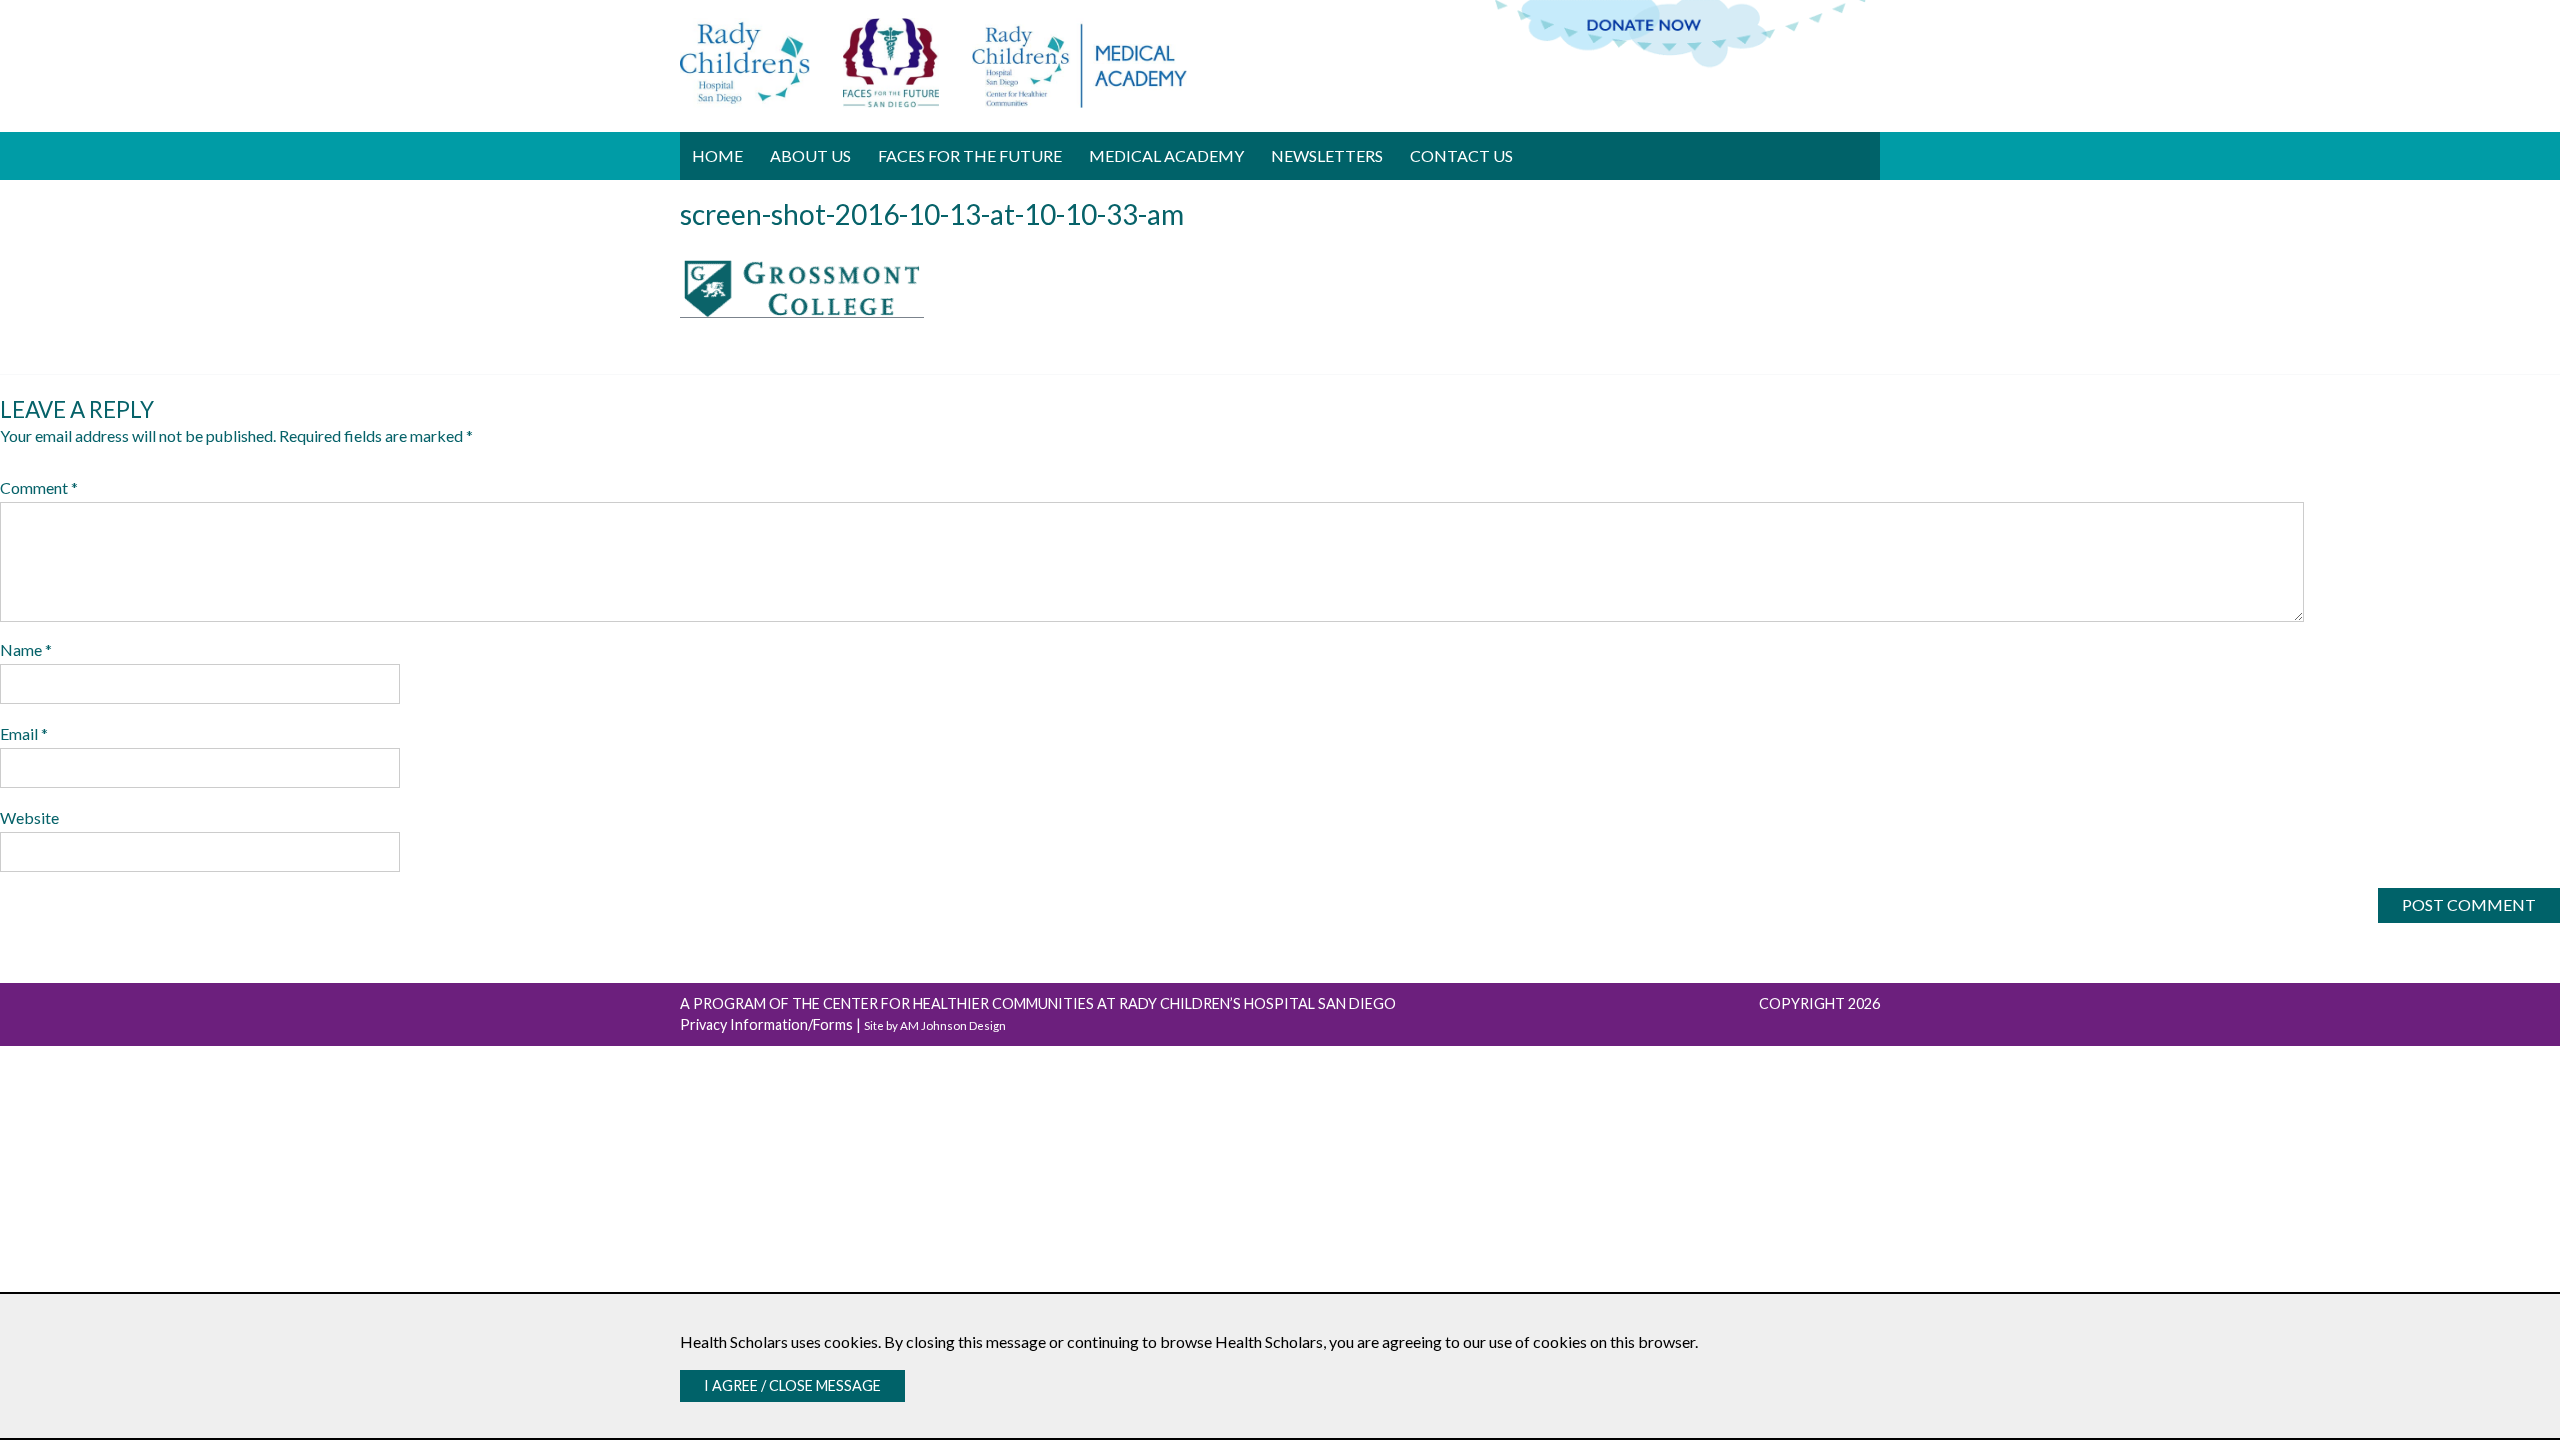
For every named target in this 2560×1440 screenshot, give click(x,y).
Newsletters (1327, 155)
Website (29, 817)
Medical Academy (1166, 155)
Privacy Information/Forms (766, 1024)
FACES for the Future (970, 155)
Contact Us (1461, 155)
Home (717, 155)
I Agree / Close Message (792, 1385)
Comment (39, 487)
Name (26, 649)
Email (24, 733)
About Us (810, 155)
